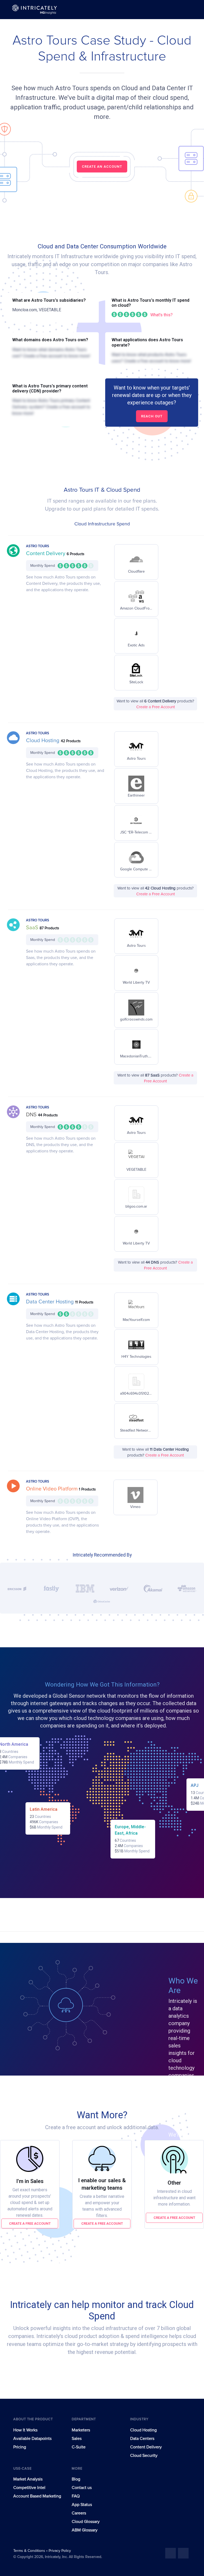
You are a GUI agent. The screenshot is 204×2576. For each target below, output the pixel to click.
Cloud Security (144, 2456)
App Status (82, 2505)
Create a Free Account (156, 707)
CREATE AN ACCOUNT (102, 167)
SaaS (33, 928)
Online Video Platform (52, 1489)
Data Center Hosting (51, 1302)
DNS (32, 1115)
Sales (77, 2439)
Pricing (20, 2447)
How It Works (25, 2430)
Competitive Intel (29, 2488)
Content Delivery (46, 554)
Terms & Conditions (30, 2551)
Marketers (81, 2430)
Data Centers (142, 2439)
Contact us (82, 2488)
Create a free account (30, 2223)
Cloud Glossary (86, 2522)
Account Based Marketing (37, 2496)
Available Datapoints (32, 2439)
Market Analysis (28, 2479)
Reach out (152, 416)
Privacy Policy (60, 2551)
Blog (76, 2479)
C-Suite (79, 2447)
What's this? (161, 315)
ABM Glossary (85, 2530)
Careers (79, 2513)
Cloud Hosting (43, 741)
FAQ (76, 2496)
